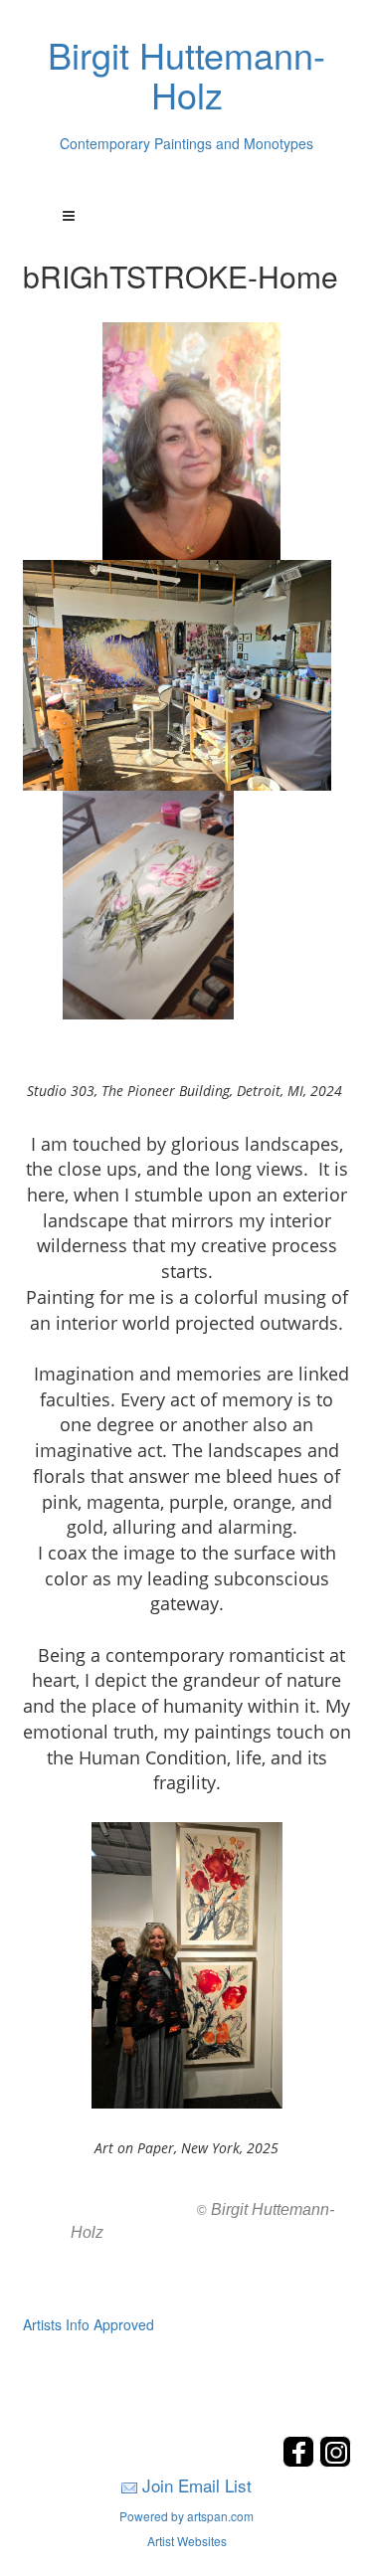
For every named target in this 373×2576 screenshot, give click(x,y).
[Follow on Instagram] (335, 2461)
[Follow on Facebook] (301, 2461)
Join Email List (197, 2485)
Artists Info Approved (89, 2324)
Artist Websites (187, 2541)
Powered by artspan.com (186, 2516)
